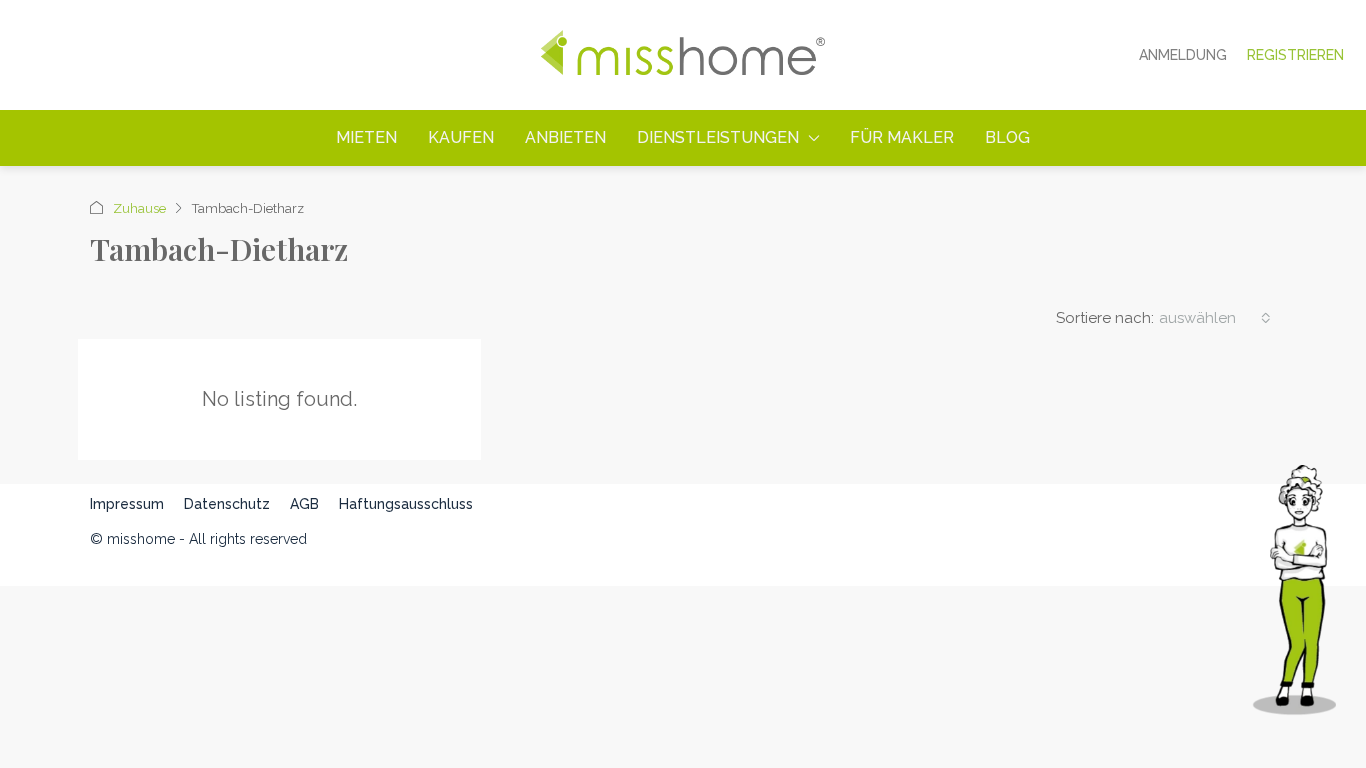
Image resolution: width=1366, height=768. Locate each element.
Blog (1007, 137)
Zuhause (139, 208)
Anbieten (565, 137)
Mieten (366, 137)
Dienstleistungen (718, 137)
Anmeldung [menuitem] (1183, 55)
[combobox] (1215, 318)
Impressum (127, 504)
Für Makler (902, 137)
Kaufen (461, 137)
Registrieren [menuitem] (1295, 55)
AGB (304, 504)
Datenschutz (227, 504)
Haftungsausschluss (406, 504)
